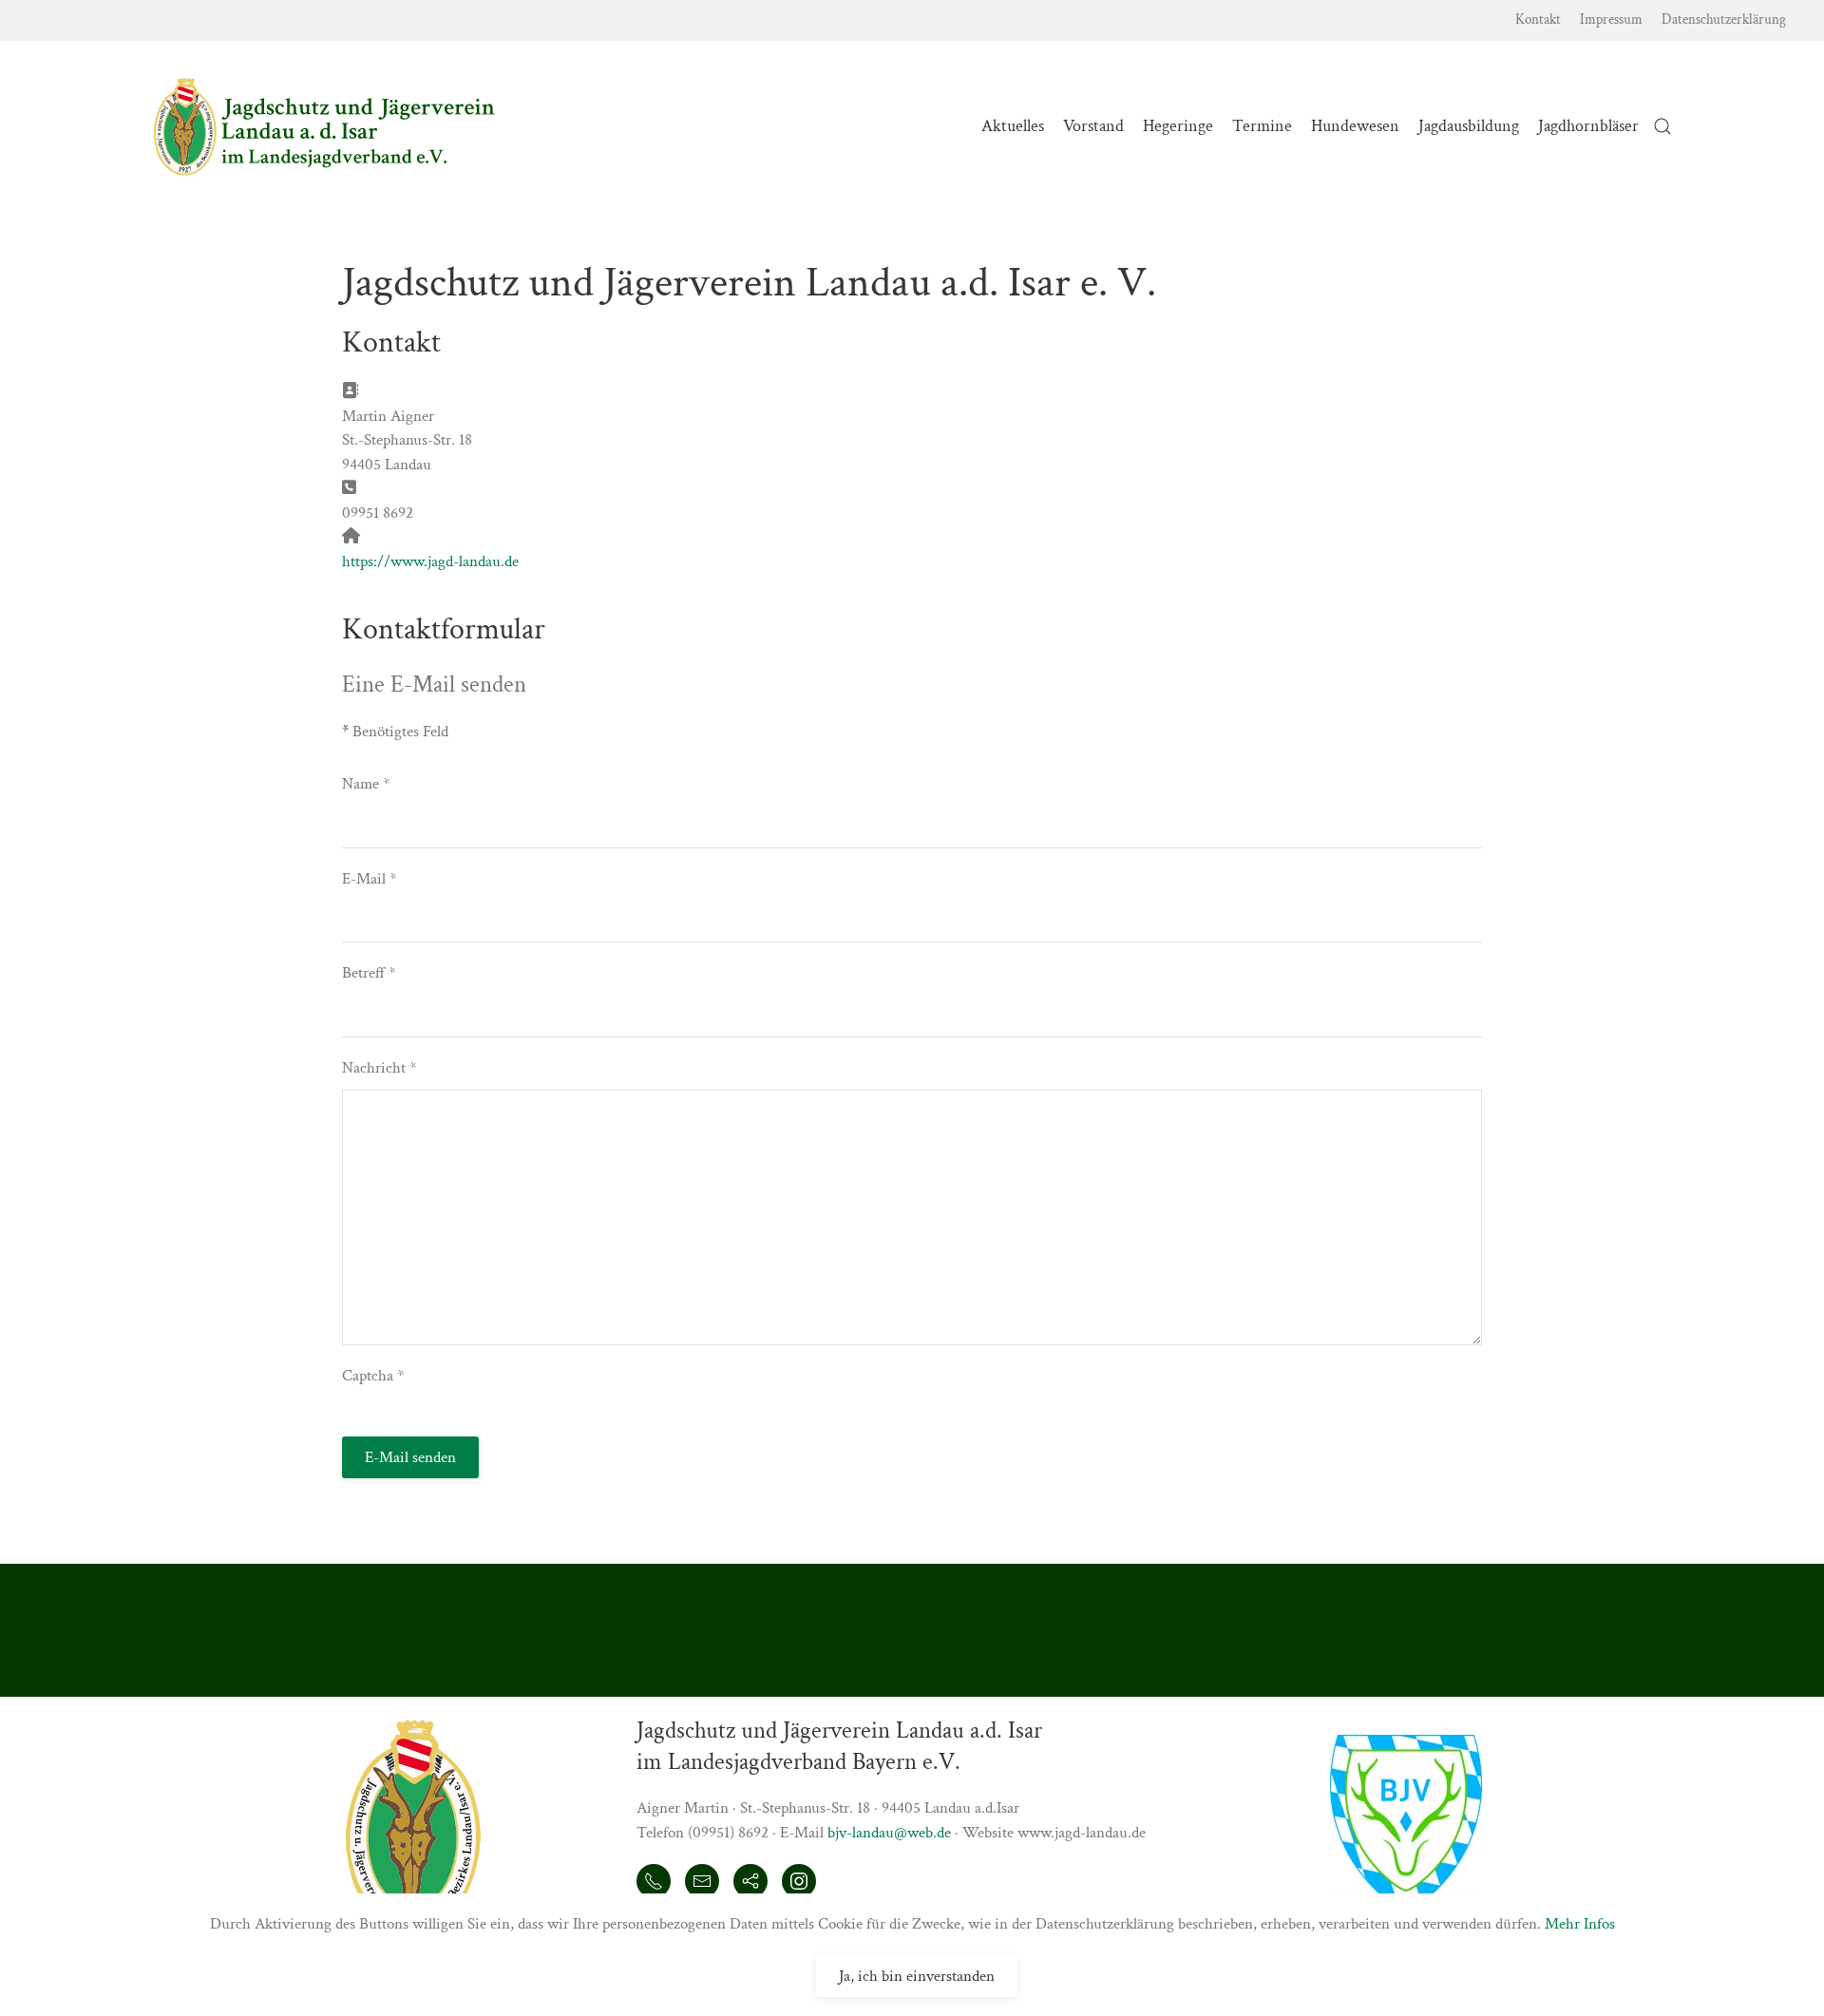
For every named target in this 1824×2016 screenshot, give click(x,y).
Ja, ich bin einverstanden (917, 1976)
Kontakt (1538, 19)
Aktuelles (1013, 126)
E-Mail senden (410, 1457)
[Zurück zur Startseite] (324, 126)
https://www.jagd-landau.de (430, 561)
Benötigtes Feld (395, 732)
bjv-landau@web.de (889, 1833)
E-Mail (369, 879)
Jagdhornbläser (1588, 126)
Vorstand (1093, 126)
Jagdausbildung (1469, 126)
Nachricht (379, 1068)
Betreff (369, 973)
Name (366, 784)
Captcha (373, 1376)
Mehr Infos (1580, 1924)
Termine (1262, 126)
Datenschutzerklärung (1724, 19)
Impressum (1611, 19)
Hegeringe (1178, 126)
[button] (1662, 126)
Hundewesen (1355, 126)
